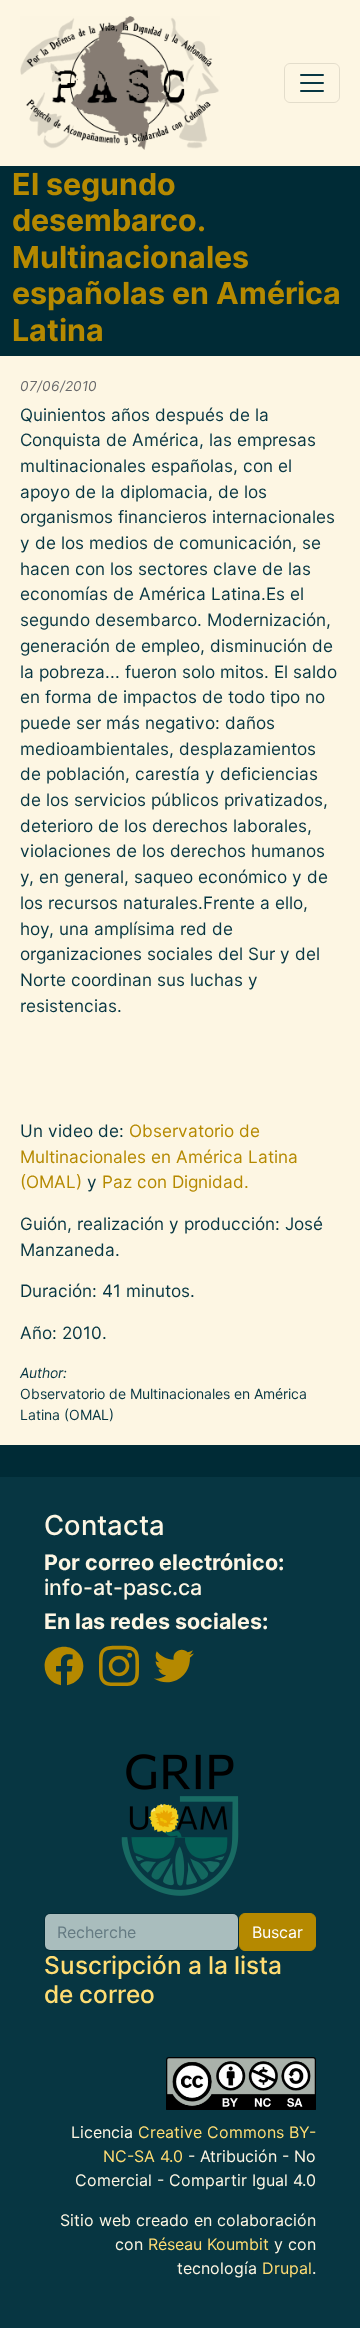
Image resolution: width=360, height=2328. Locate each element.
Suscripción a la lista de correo (163, 1979)
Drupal (287, 2268)
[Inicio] (120, 83)
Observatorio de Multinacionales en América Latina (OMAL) (159, 1156)
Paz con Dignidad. (173, 1181)
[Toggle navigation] (312, 83)
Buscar (277, 1932)
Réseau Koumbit (208, 2244)
